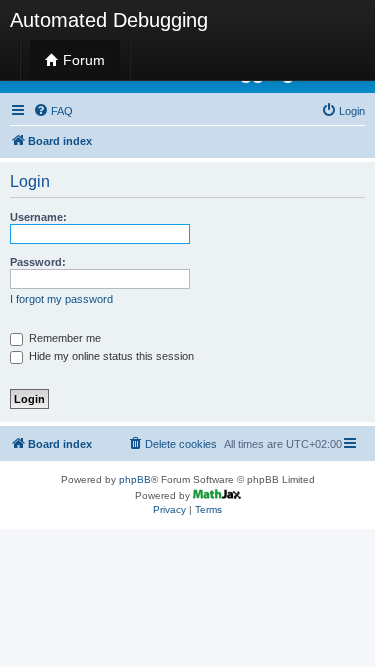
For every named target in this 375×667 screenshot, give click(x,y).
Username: (38, 217)
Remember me (63, 338)
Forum (82, 60)
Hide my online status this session (110, 356)
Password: (38, 262)
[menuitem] (53, 111)
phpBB (135, 479)
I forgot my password (61, 299)
